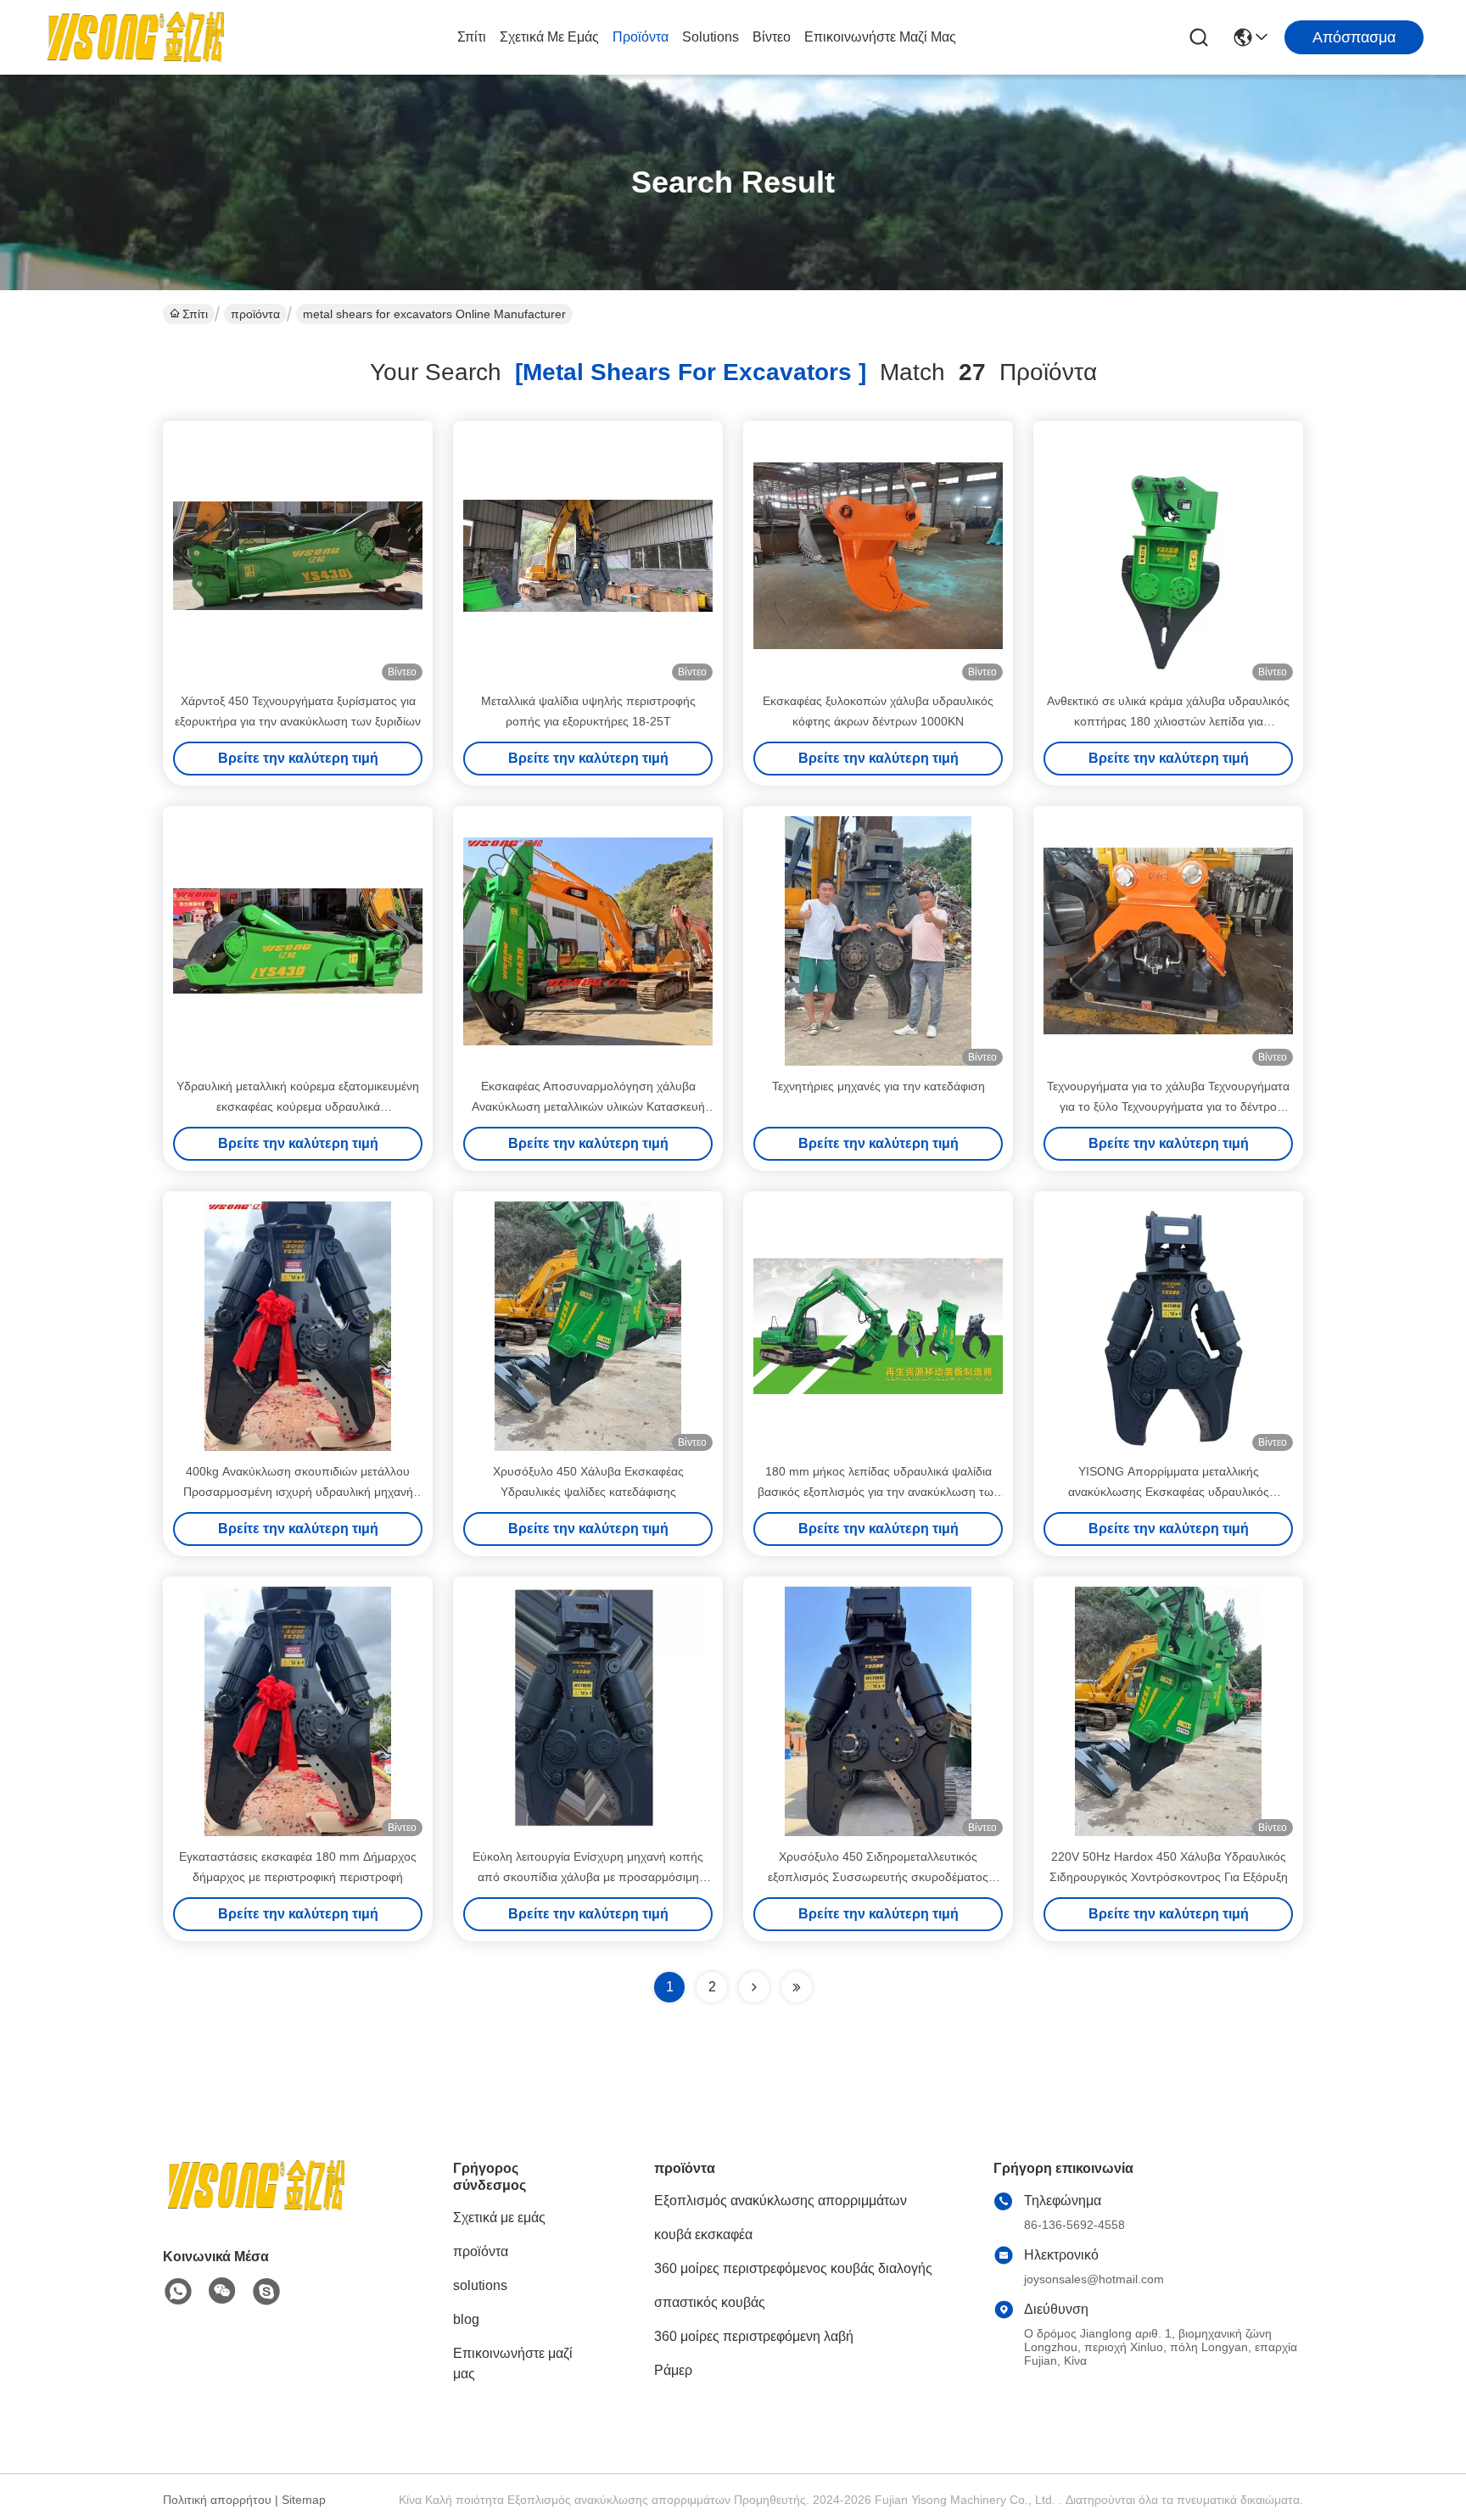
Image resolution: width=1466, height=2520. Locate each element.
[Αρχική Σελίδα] (256, 2206)
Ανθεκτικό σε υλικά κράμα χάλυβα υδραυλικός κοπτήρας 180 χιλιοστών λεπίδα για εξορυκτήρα (1168, 721)
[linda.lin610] (266, 2292)
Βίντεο (772, 37)
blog (466, 2319)
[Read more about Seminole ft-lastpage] (797, 1987)
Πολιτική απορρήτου (217, 2500)
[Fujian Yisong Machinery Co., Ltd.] (136, 37)
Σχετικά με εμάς (549, 37)
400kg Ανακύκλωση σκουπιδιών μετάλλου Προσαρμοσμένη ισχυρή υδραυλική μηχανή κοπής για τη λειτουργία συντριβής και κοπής (298, 1492)
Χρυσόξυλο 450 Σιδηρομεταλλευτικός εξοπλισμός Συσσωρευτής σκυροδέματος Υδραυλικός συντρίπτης (878, 1877)
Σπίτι (472, 37)
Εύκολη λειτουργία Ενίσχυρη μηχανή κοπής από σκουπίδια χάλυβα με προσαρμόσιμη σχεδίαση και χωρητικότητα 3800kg (588, 1877)
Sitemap (304, 2500)
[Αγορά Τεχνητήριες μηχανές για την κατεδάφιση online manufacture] (878, 941)
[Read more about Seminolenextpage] (754, 1987)
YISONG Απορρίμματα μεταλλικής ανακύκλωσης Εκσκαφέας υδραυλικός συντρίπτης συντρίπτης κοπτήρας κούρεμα (1169, 1492)
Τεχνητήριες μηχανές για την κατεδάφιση (878, 1086)
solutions (711, 37)
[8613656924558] (178, 2292)
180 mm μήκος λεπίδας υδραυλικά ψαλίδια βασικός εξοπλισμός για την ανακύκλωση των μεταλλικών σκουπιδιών (878, 1492)
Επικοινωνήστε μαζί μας (880, 37)
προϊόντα (641, 37)
